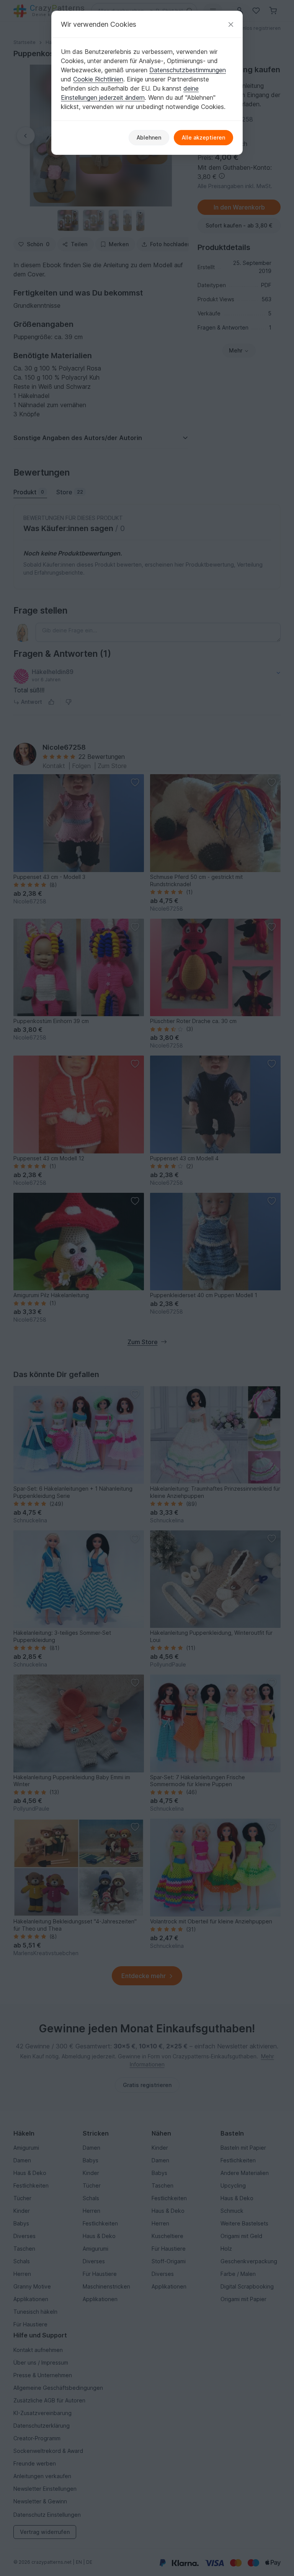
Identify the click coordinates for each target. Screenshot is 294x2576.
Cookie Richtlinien (98, 79)
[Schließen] (231, 24)
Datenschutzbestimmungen (188, 70)
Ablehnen (149, 137)
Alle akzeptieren (203, 137)
